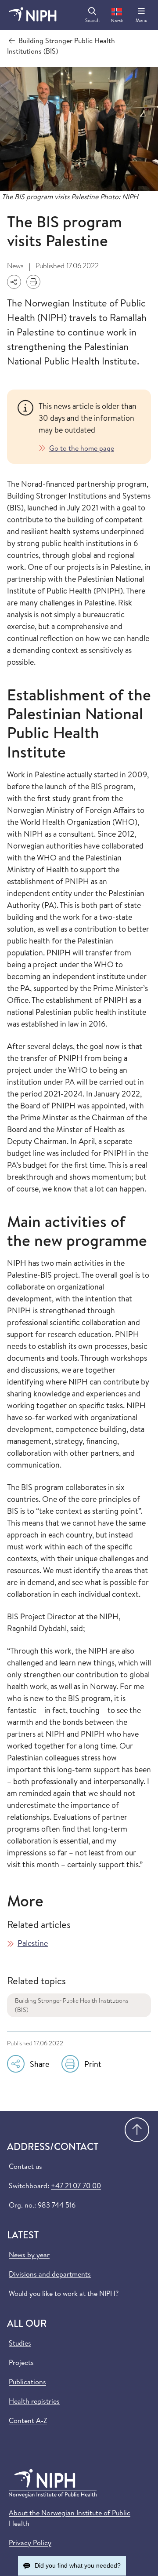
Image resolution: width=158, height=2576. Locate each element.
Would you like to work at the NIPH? (64, 2293)
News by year (29, 2255)
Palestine (33, 1943)
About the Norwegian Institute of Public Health (70, 2518)
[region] (90, 427)
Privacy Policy (30, 2543)
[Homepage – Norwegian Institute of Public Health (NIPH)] (33, 15)
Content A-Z (28, 2420)
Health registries (34, 2401)
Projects (21, 2362)
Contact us (25, 2166)
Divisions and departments (50, 2274)
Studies (20, 2343)
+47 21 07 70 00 (76, 2186)
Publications (27, 2382)
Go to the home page (82, 448)
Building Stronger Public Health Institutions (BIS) (72, 2005)
